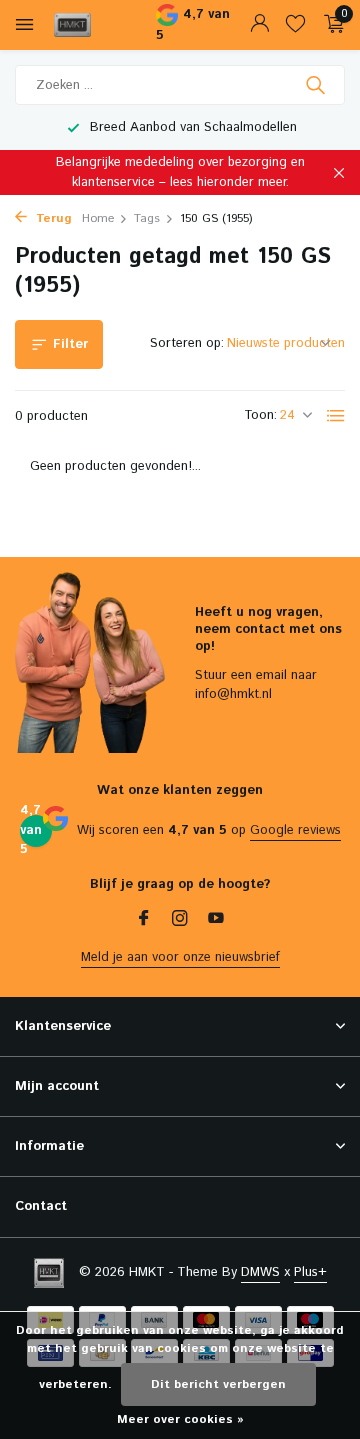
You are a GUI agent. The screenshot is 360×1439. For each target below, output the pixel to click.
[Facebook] (144, 921)
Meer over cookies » (180, 1419)
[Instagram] (180, 921)
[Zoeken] (317, 85)
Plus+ (310, 1272)
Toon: (260, 415)
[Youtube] (216, 921)
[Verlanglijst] (295, 25)
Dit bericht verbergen (218, 1384)
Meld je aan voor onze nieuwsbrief (180, 957)
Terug (52, 218)
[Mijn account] (259, 25)
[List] (336, 416)
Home (98, 218)
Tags (147, 218)
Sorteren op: (187, 343)
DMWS (260, 1272)
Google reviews (295, 830)
